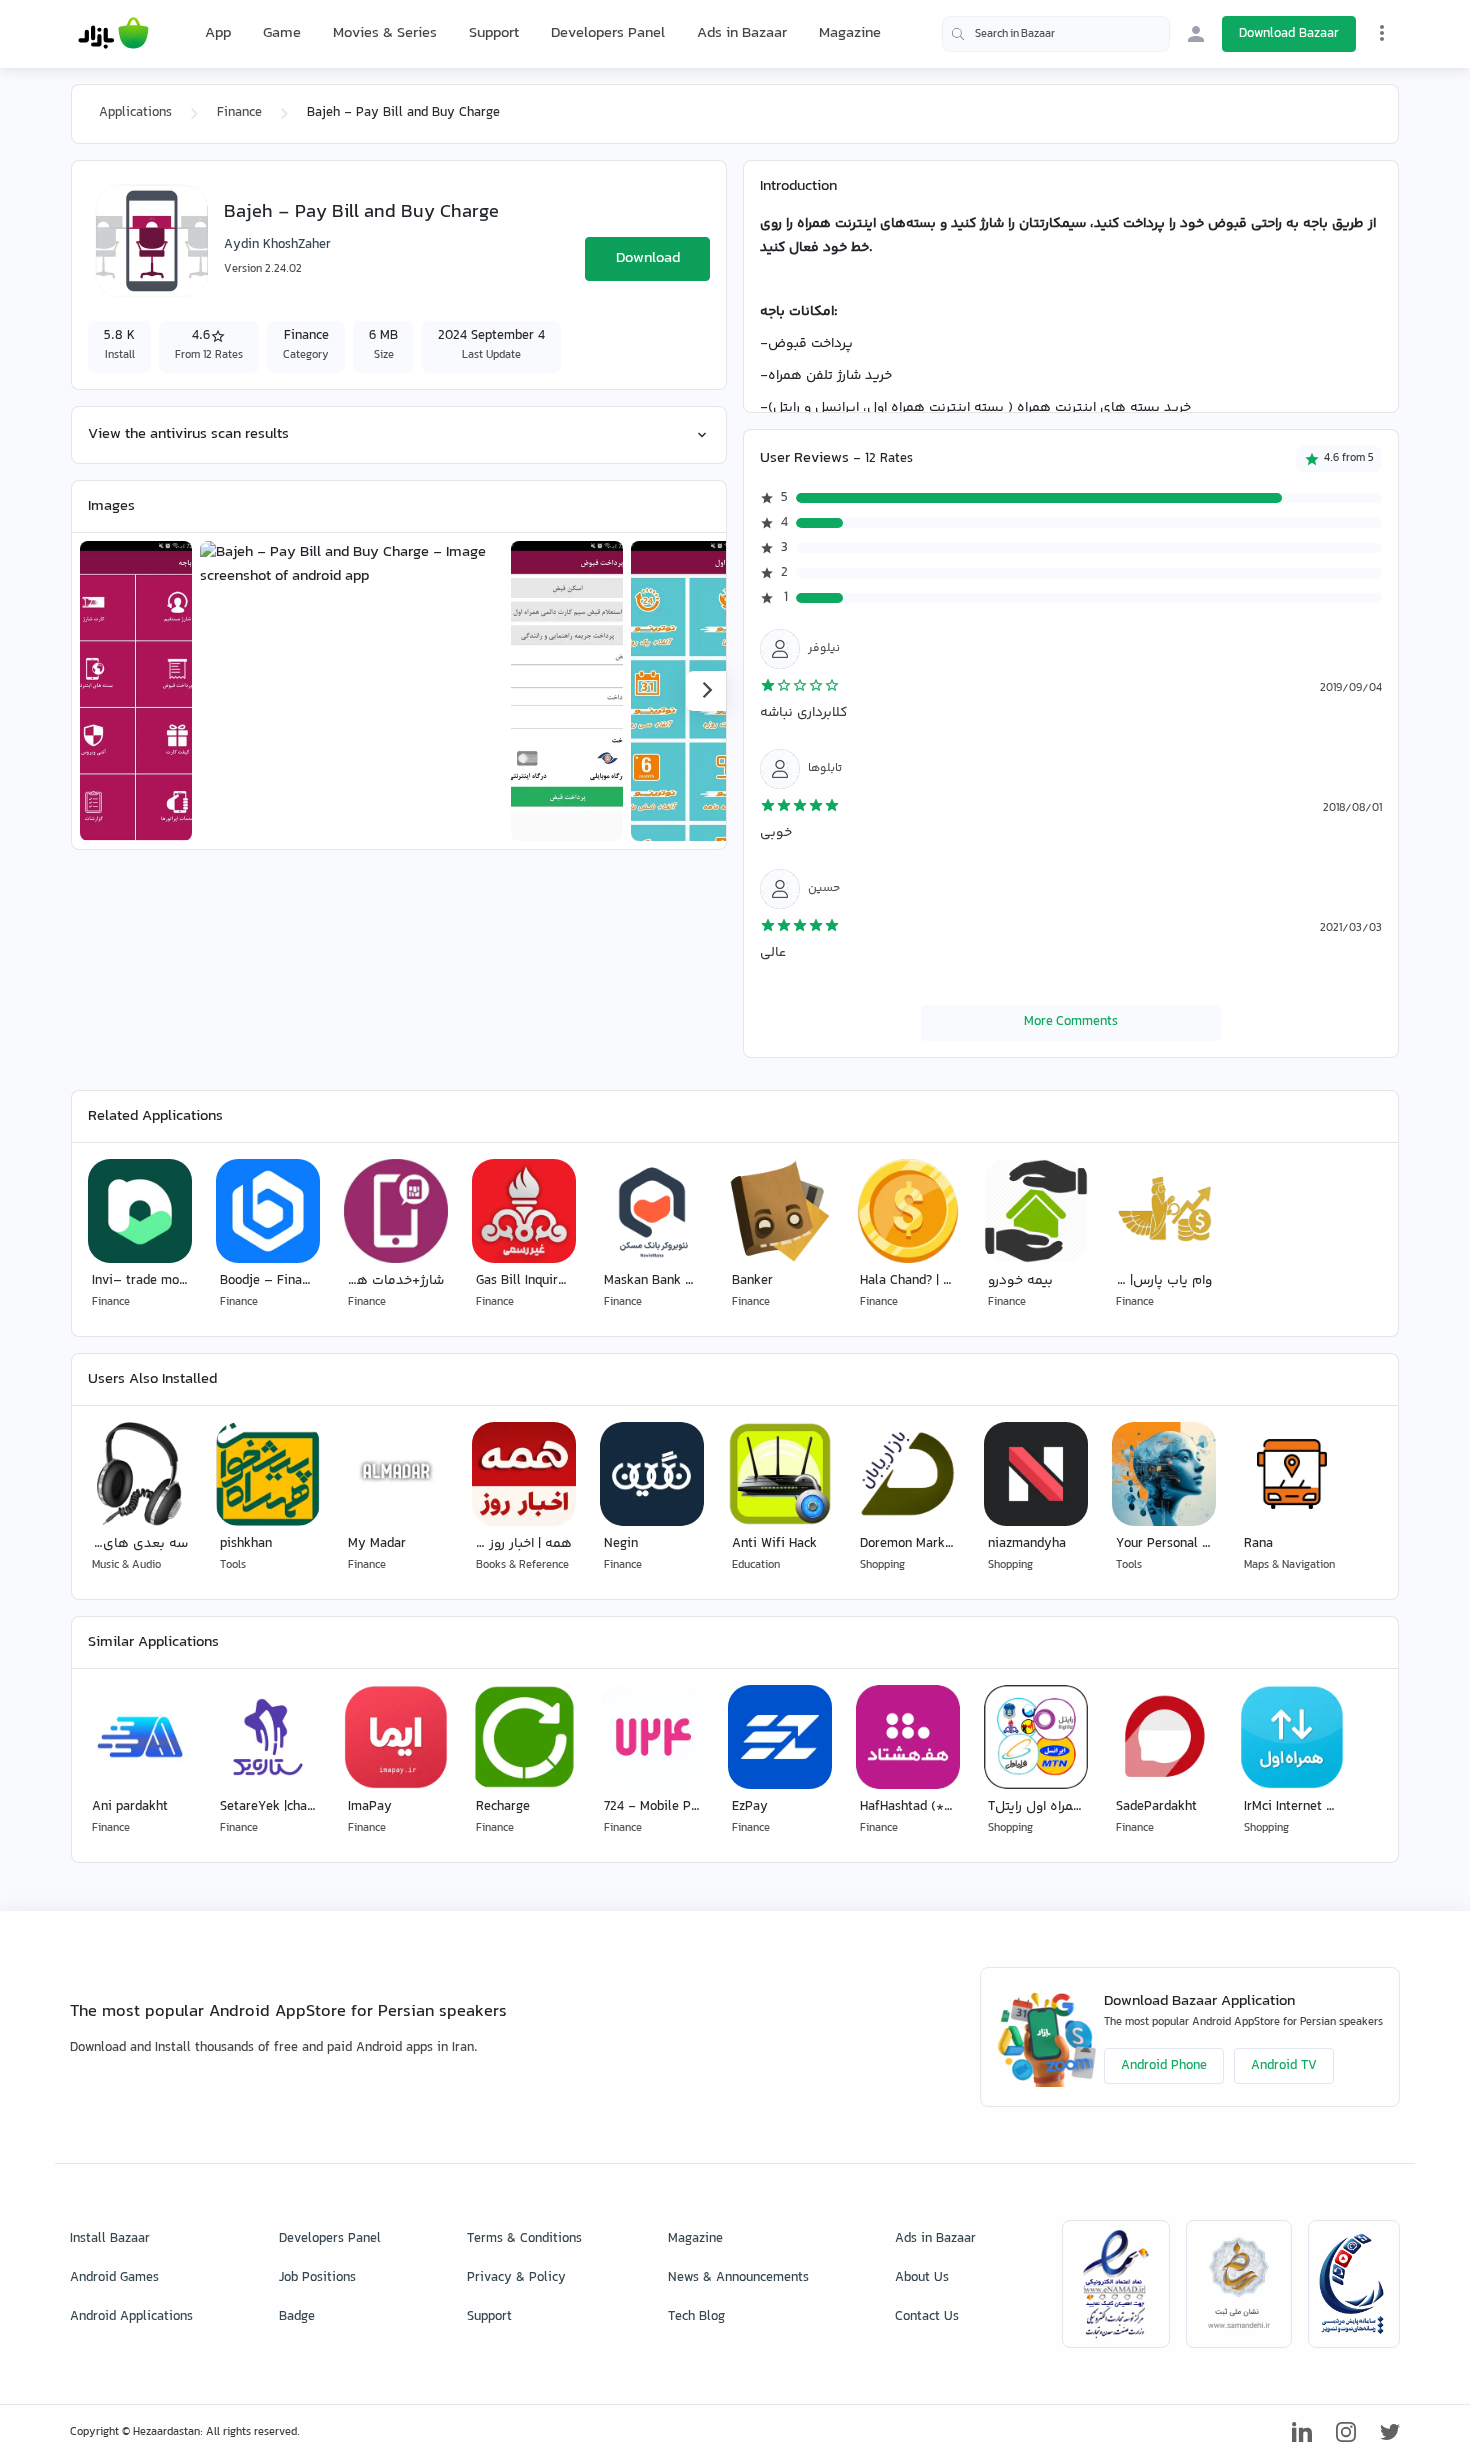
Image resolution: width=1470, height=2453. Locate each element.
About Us (922, 2278)
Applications (135, 113)
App (218, 34)
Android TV (1284, 2066)
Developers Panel (608, 33)
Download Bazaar (1289, 34)
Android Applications (131, 2317)
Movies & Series (385, 33)
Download (648, 258)
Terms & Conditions (524, 2239)
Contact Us (927, 2317)
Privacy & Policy (516, 2278)
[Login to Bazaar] (1196, 34)
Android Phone (1164, 2066)
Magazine (850, 33)
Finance (239, 113)
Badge (297, 2317)
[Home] (113, 34)
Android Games (114, 2278)
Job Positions (317, 2278)
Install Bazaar (110, 2239)
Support (494, 33)
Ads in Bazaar (742, 33)
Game (282, 34)
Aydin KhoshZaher (277, 245)
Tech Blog (696, 2317)
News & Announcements (738, 2278)
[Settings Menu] (1382, 33)
